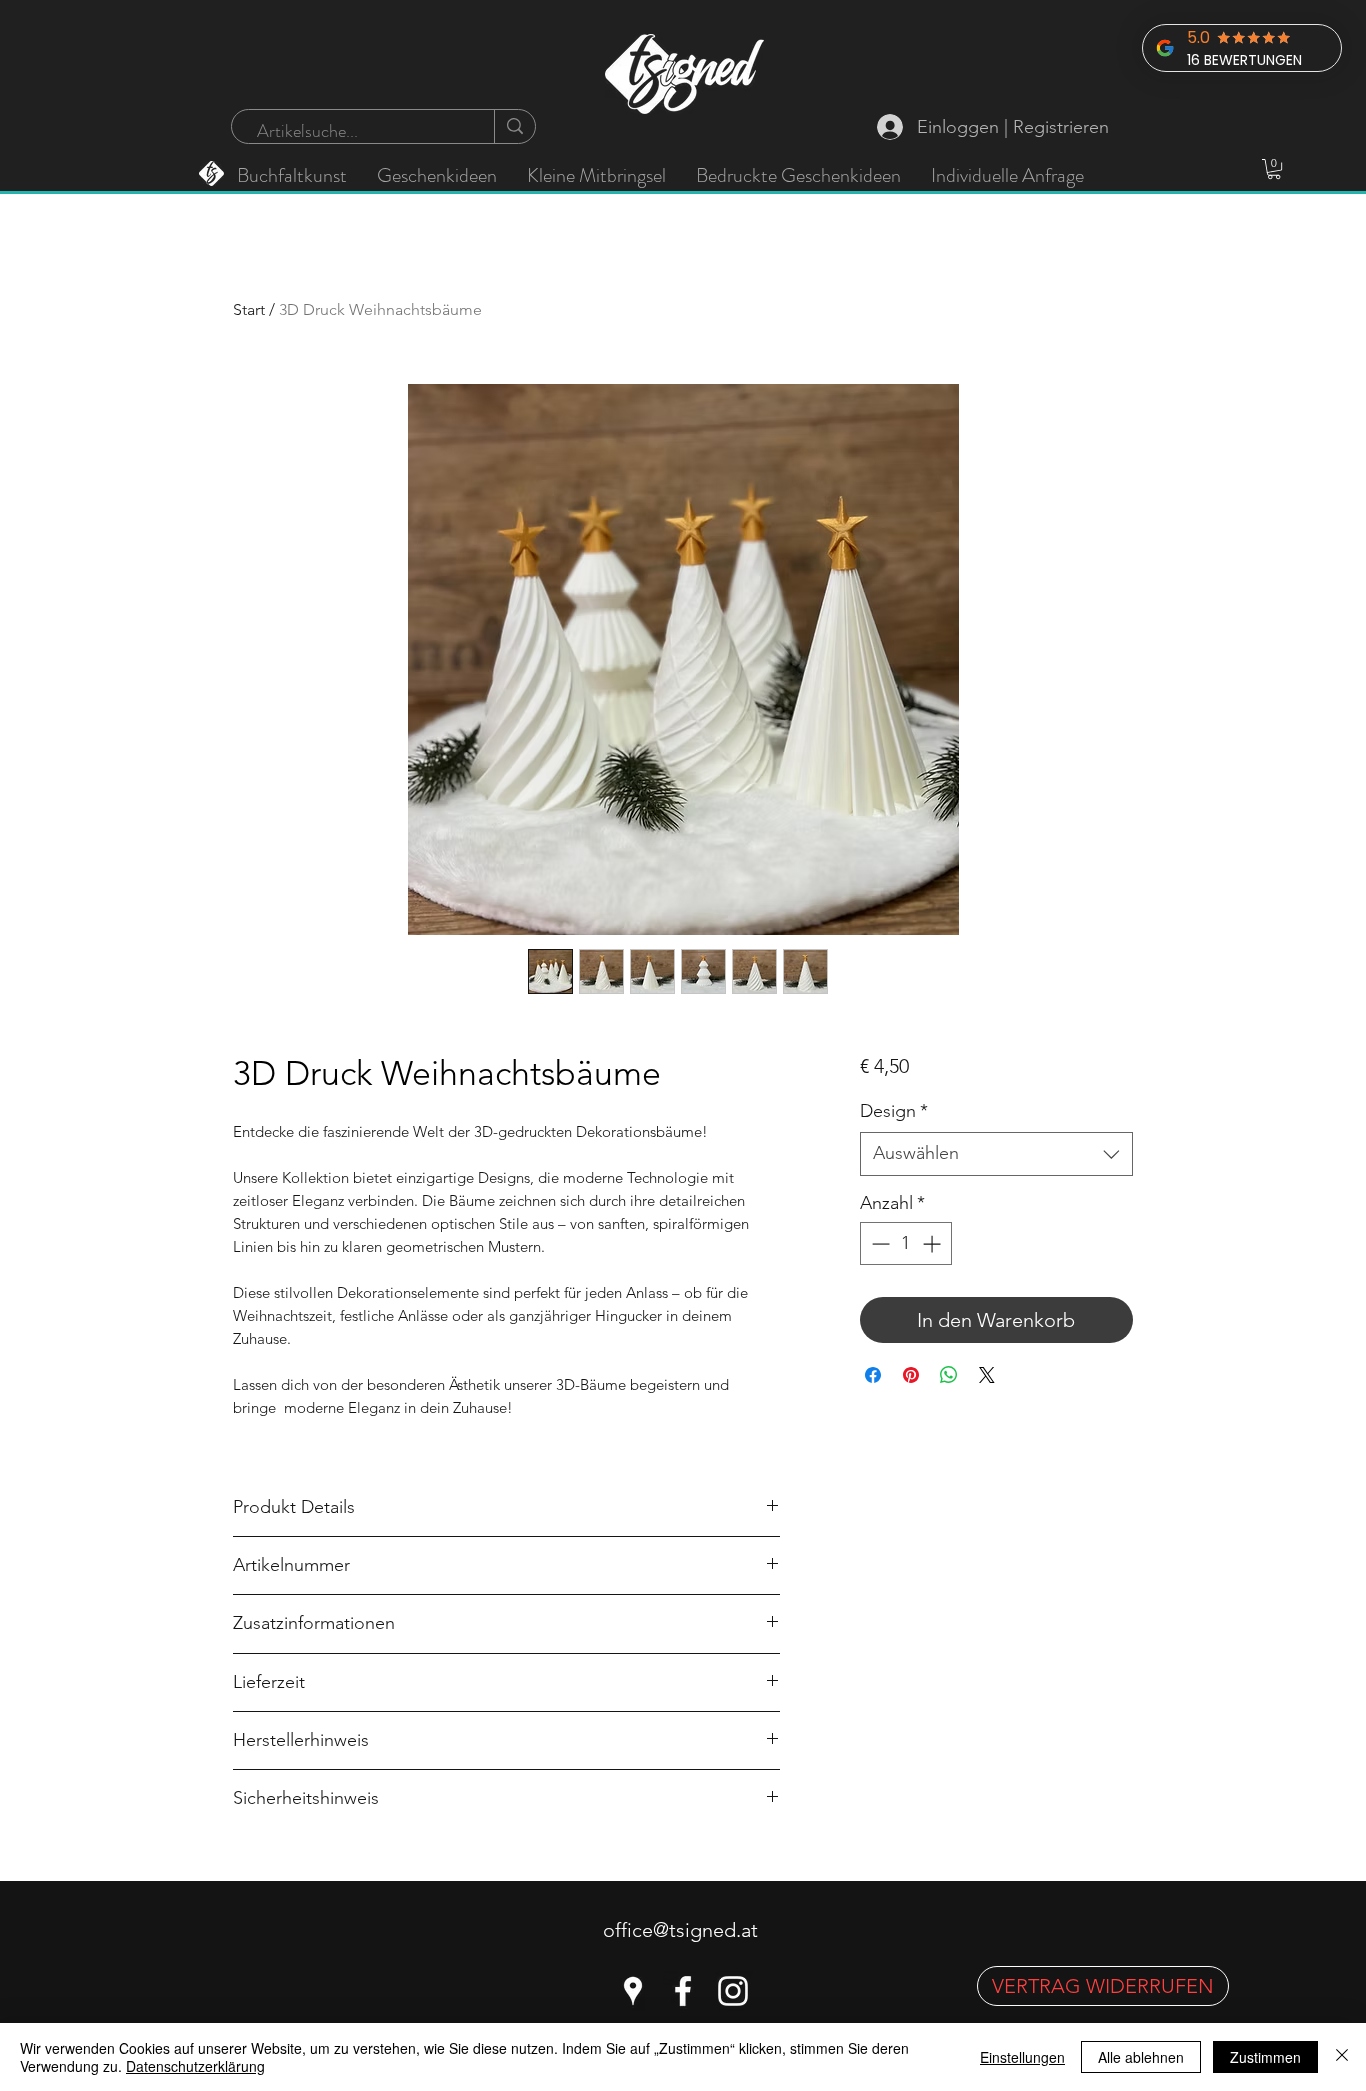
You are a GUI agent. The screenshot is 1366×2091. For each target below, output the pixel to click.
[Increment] (933, 1243)
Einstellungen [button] (1022, 2057)
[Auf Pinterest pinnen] (911, 1375)
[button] (1274, 169)
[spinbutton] (906, 1243)
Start (249, 309)
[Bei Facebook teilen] (873, 1375)
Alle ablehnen (1141, 2057)
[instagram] (733, 1991)
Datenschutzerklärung (195, 2066)
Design (894, 1111)
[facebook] (683, 1991)
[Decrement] (878, 1243)
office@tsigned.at (680, 1930)
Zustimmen (1265, 2057)
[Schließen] (1342, 2057)
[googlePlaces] (633, 1991)
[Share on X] (987, 1375)
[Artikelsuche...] (514, 126)
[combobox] (996, 1153)
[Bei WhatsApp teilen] (949, 1375)
